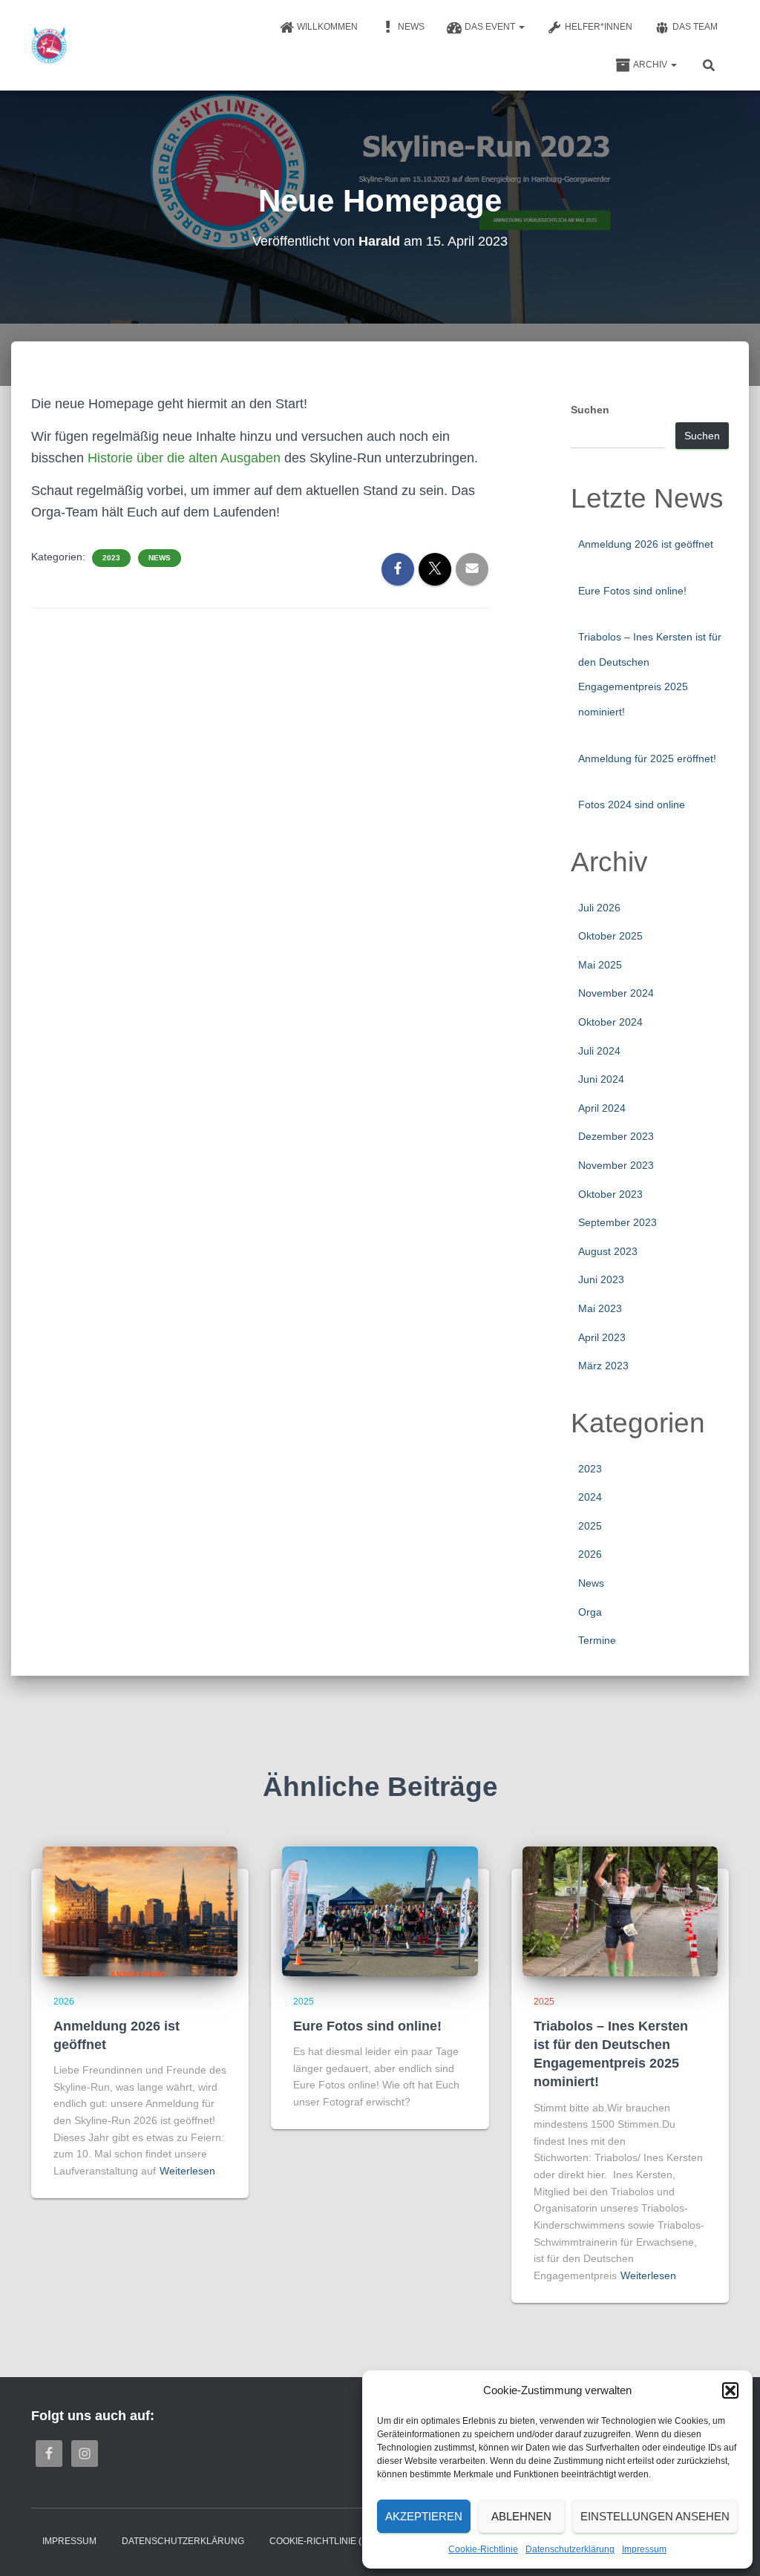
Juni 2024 (601, 1079)
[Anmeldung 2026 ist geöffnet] (140, 1910)
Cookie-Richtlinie (483, 2549)
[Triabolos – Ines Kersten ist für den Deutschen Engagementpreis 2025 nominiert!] (620, 1910)
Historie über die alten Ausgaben (182, 458)
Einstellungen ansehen (655, 2516)
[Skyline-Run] (49, 45)
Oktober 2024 (610, 1022)
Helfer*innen (599, 27)
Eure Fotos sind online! (632, 591)
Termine (597, 1640)
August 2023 (608, 1251)
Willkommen (327, 27)
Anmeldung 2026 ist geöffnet (646, 544)
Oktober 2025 (610, 936)
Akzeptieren (424, 2516)
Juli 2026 (599, 908)
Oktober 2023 (610, 1194)
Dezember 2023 (616, 1136)
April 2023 (602, 1337)
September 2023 (617, 1222)
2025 (590, 1526)
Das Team (695, 27)
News (411, 27)
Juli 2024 (599, 1051)
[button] (730, 2390)
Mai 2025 (600, 965)
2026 (590, 1554)
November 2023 (616, 1165)
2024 (590, 1497)
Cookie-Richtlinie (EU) (323, 2541)
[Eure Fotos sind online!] (380, 1910)
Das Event (491, 27)
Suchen (590, 410)
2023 (111, 558)
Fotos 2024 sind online (632, 804)
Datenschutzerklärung (570, 2549)
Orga (590, 1612)
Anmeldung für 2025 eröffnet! (647, 758)
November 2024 (616, 993)
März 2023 (603, 1366)
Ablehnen (521, 2516)
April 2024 (602, 1108)
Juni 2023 (601, 1279)
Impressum (644, 2549)
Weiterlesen (187, 2171)
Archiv (651, 65)
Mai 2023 (600, 1308)
